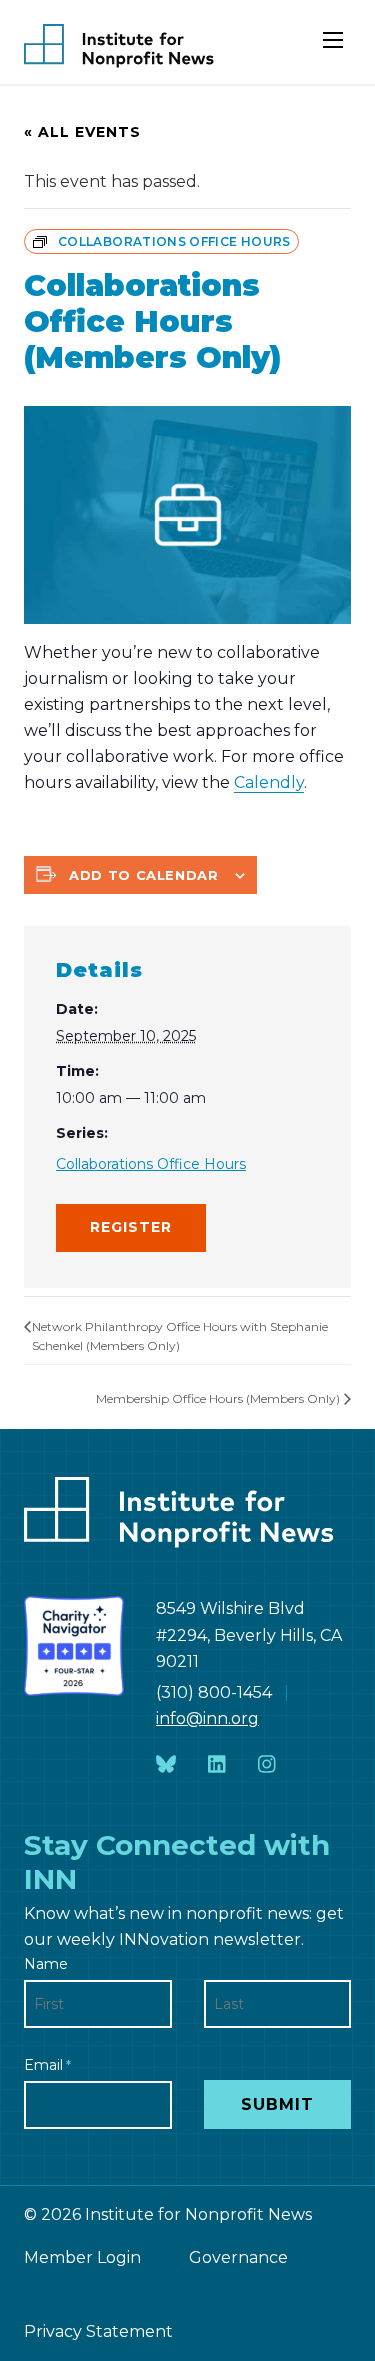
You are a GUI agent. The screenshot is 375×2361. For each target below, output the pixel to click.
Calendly (269, 782)
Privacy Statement (98, 2331)
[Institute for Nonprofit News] (119, 46)
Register (131, 1227)
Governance (238, 2257)
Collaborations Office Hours (151, 1164)
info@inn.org (207, 1718)
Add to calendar (144, 875)
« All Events (82, 132)
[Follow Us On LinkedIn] (217, 1764)
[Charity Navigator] (74, 1646)
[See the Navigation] (335, 48)
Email (47, 2065)
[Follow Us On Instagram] (267, 1764)
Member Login (82, 2257)
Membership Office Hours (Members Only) (218, 1398)
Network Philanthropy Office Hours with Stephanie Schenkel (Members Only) (180, 1336)
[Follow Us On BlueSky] (166, 1764)
